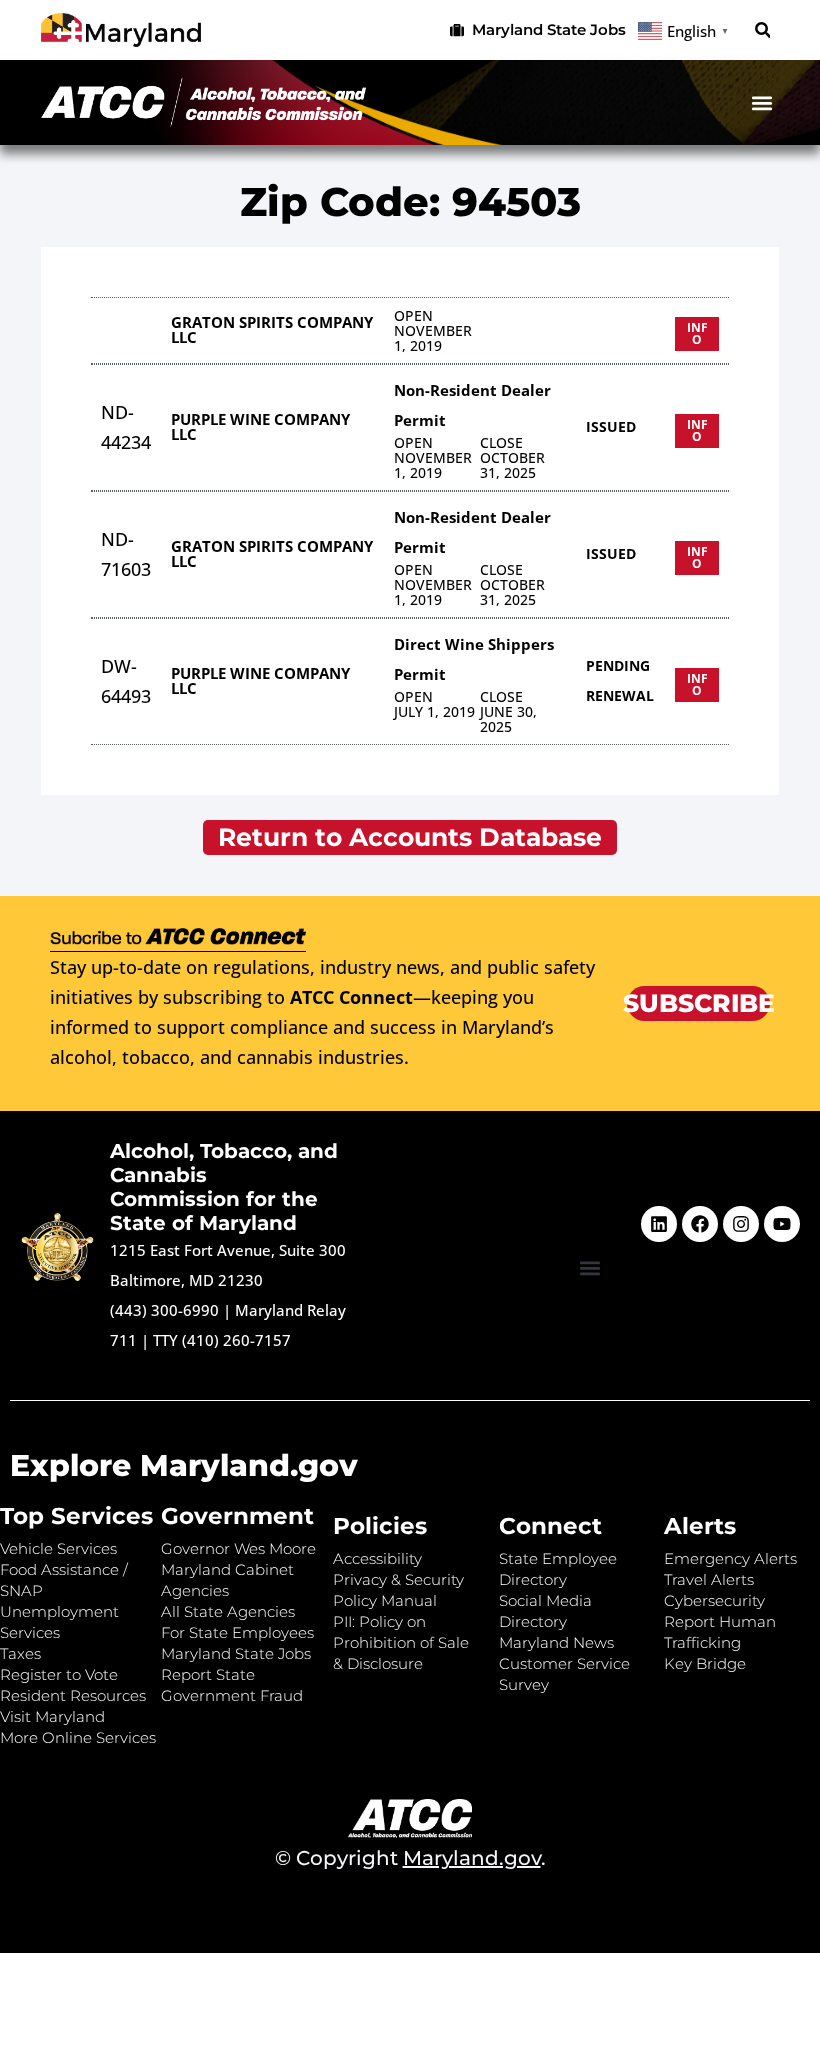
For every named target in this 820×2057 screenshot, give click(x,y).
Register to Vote (59, 1674)
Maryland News (556, 1642)
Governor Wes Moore (238, 1548)
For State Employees (237, 1632)
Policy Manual (385, 1600)
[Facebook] (700, 1224)
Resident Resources (73, 1695)
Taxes (20, 1653)
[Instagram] (741, 1224)
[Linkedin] (659, 1224)
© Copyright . (410, 1858)
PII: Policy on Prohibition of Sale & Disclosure (401, 1642)
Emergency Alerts (730, 1558)
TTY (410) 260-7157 (222, 1340)
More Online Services (78, 1737)
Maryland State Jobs (236, 1653)
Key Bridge (705, 1663)
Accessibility (377, 1558)
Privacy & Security (398, 1579)
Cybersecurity (714, 1600)
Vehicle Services (58, 1548)
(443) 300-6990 (164, 1310)
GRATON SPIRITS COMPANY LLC (272, 329)
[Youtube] (782, 1224)
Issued (611, 426)
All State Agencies (228, 1611)
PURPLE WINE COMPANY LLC (260, 426)
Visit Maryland (52, 1716)
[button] (762, 30)
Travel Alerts (709, 1579)
